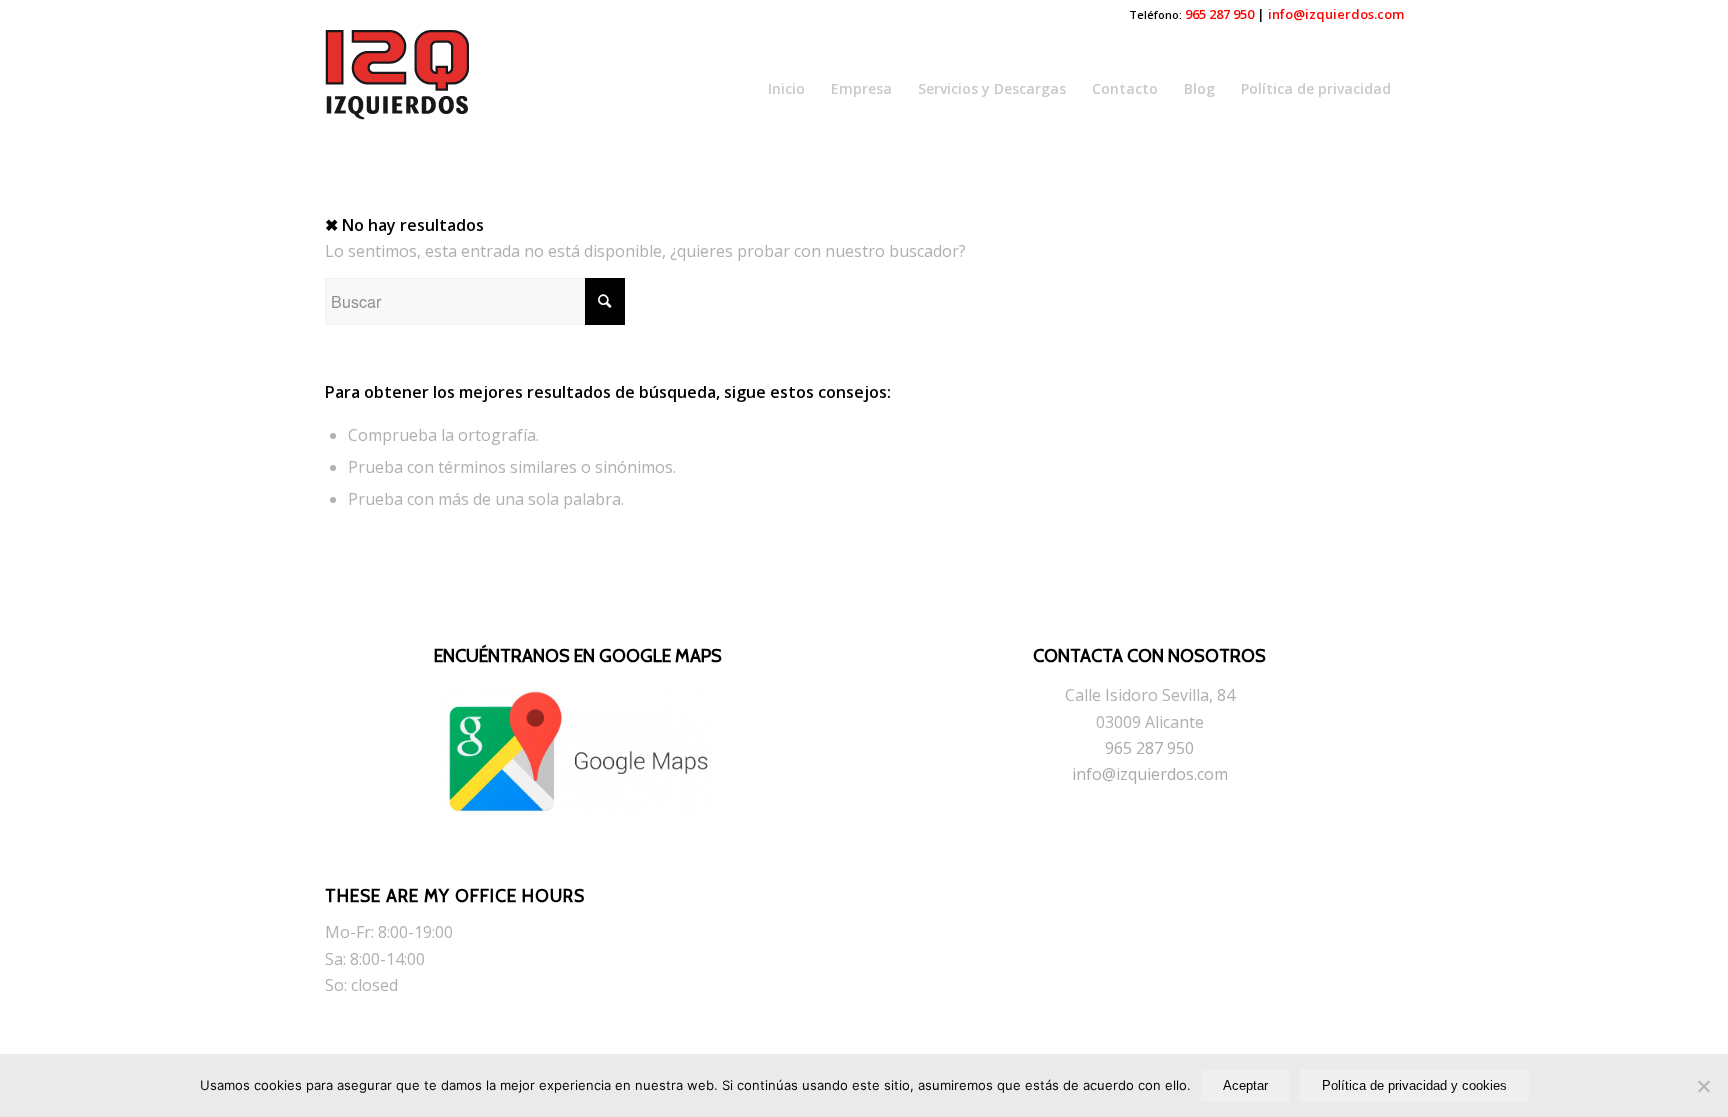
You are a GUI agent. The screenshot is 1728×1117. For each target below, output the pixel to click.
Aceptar (1245, 1085)
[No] (1703, 1086)
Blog (1199, 88)
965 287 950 (1219, 14)
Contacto (1125, 88)
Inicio (786, 88)
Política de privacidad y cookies (1414, 1085)
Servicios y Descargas (992, 88)
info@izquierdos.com (1336, 14)
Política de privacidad (1316, 88)
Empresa (861, 88)
